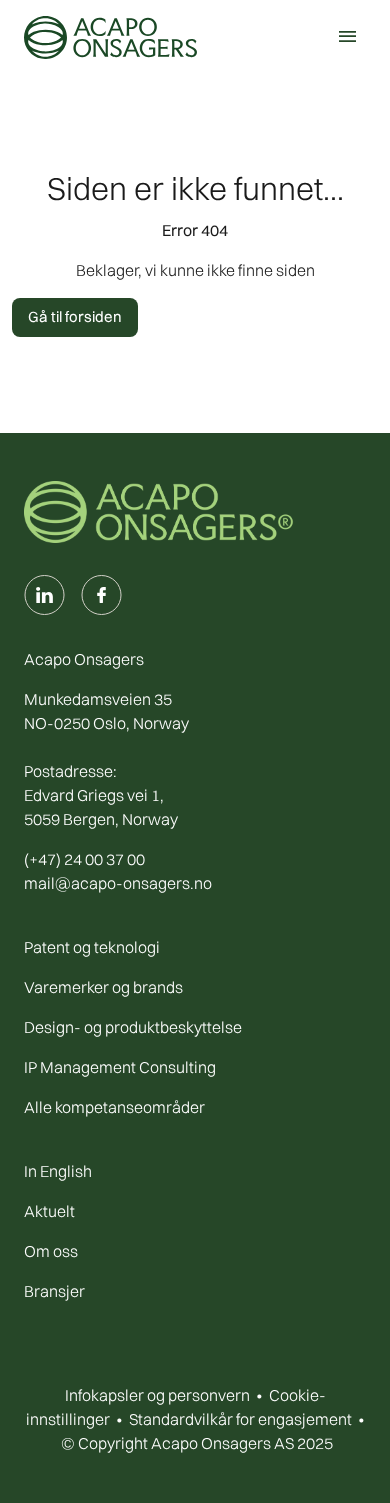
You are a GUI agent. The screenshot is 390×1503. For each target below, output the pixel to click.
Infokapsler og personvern (157, 1395)
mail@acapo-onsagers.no (118, 883)
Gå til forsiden (75, 316)
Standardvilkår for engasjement (240, 1419)
